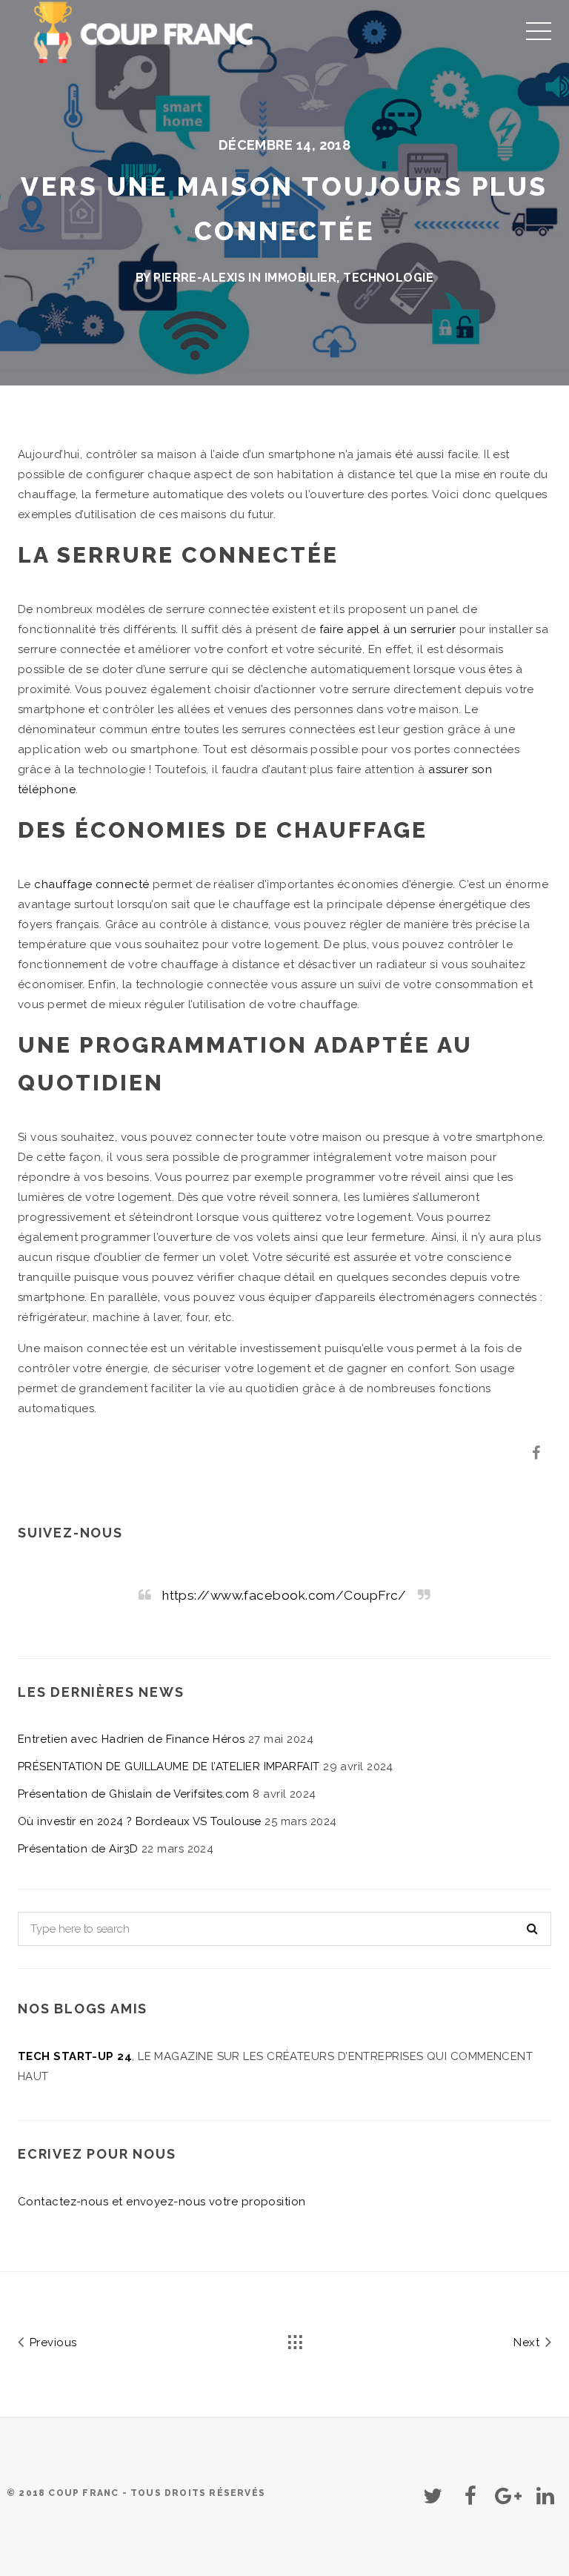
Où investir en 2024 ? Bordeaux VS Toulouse (140, 1821)
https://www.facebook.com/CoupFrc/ (284, 1595)
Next (528, 2342)
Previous (51, 2342)
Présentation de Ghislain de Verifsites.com (134, 1794)
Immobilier (301, 278)
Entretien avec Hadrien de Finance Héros (132, 1739)
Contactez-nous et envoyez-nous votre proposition (162, 2202)
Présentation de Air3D (78, 1849)
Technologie (388, 278)
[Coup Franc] (146, 30)
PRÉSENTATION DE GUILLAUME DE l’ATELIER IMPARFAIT (169, 1767)
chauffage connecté (91, 884)
